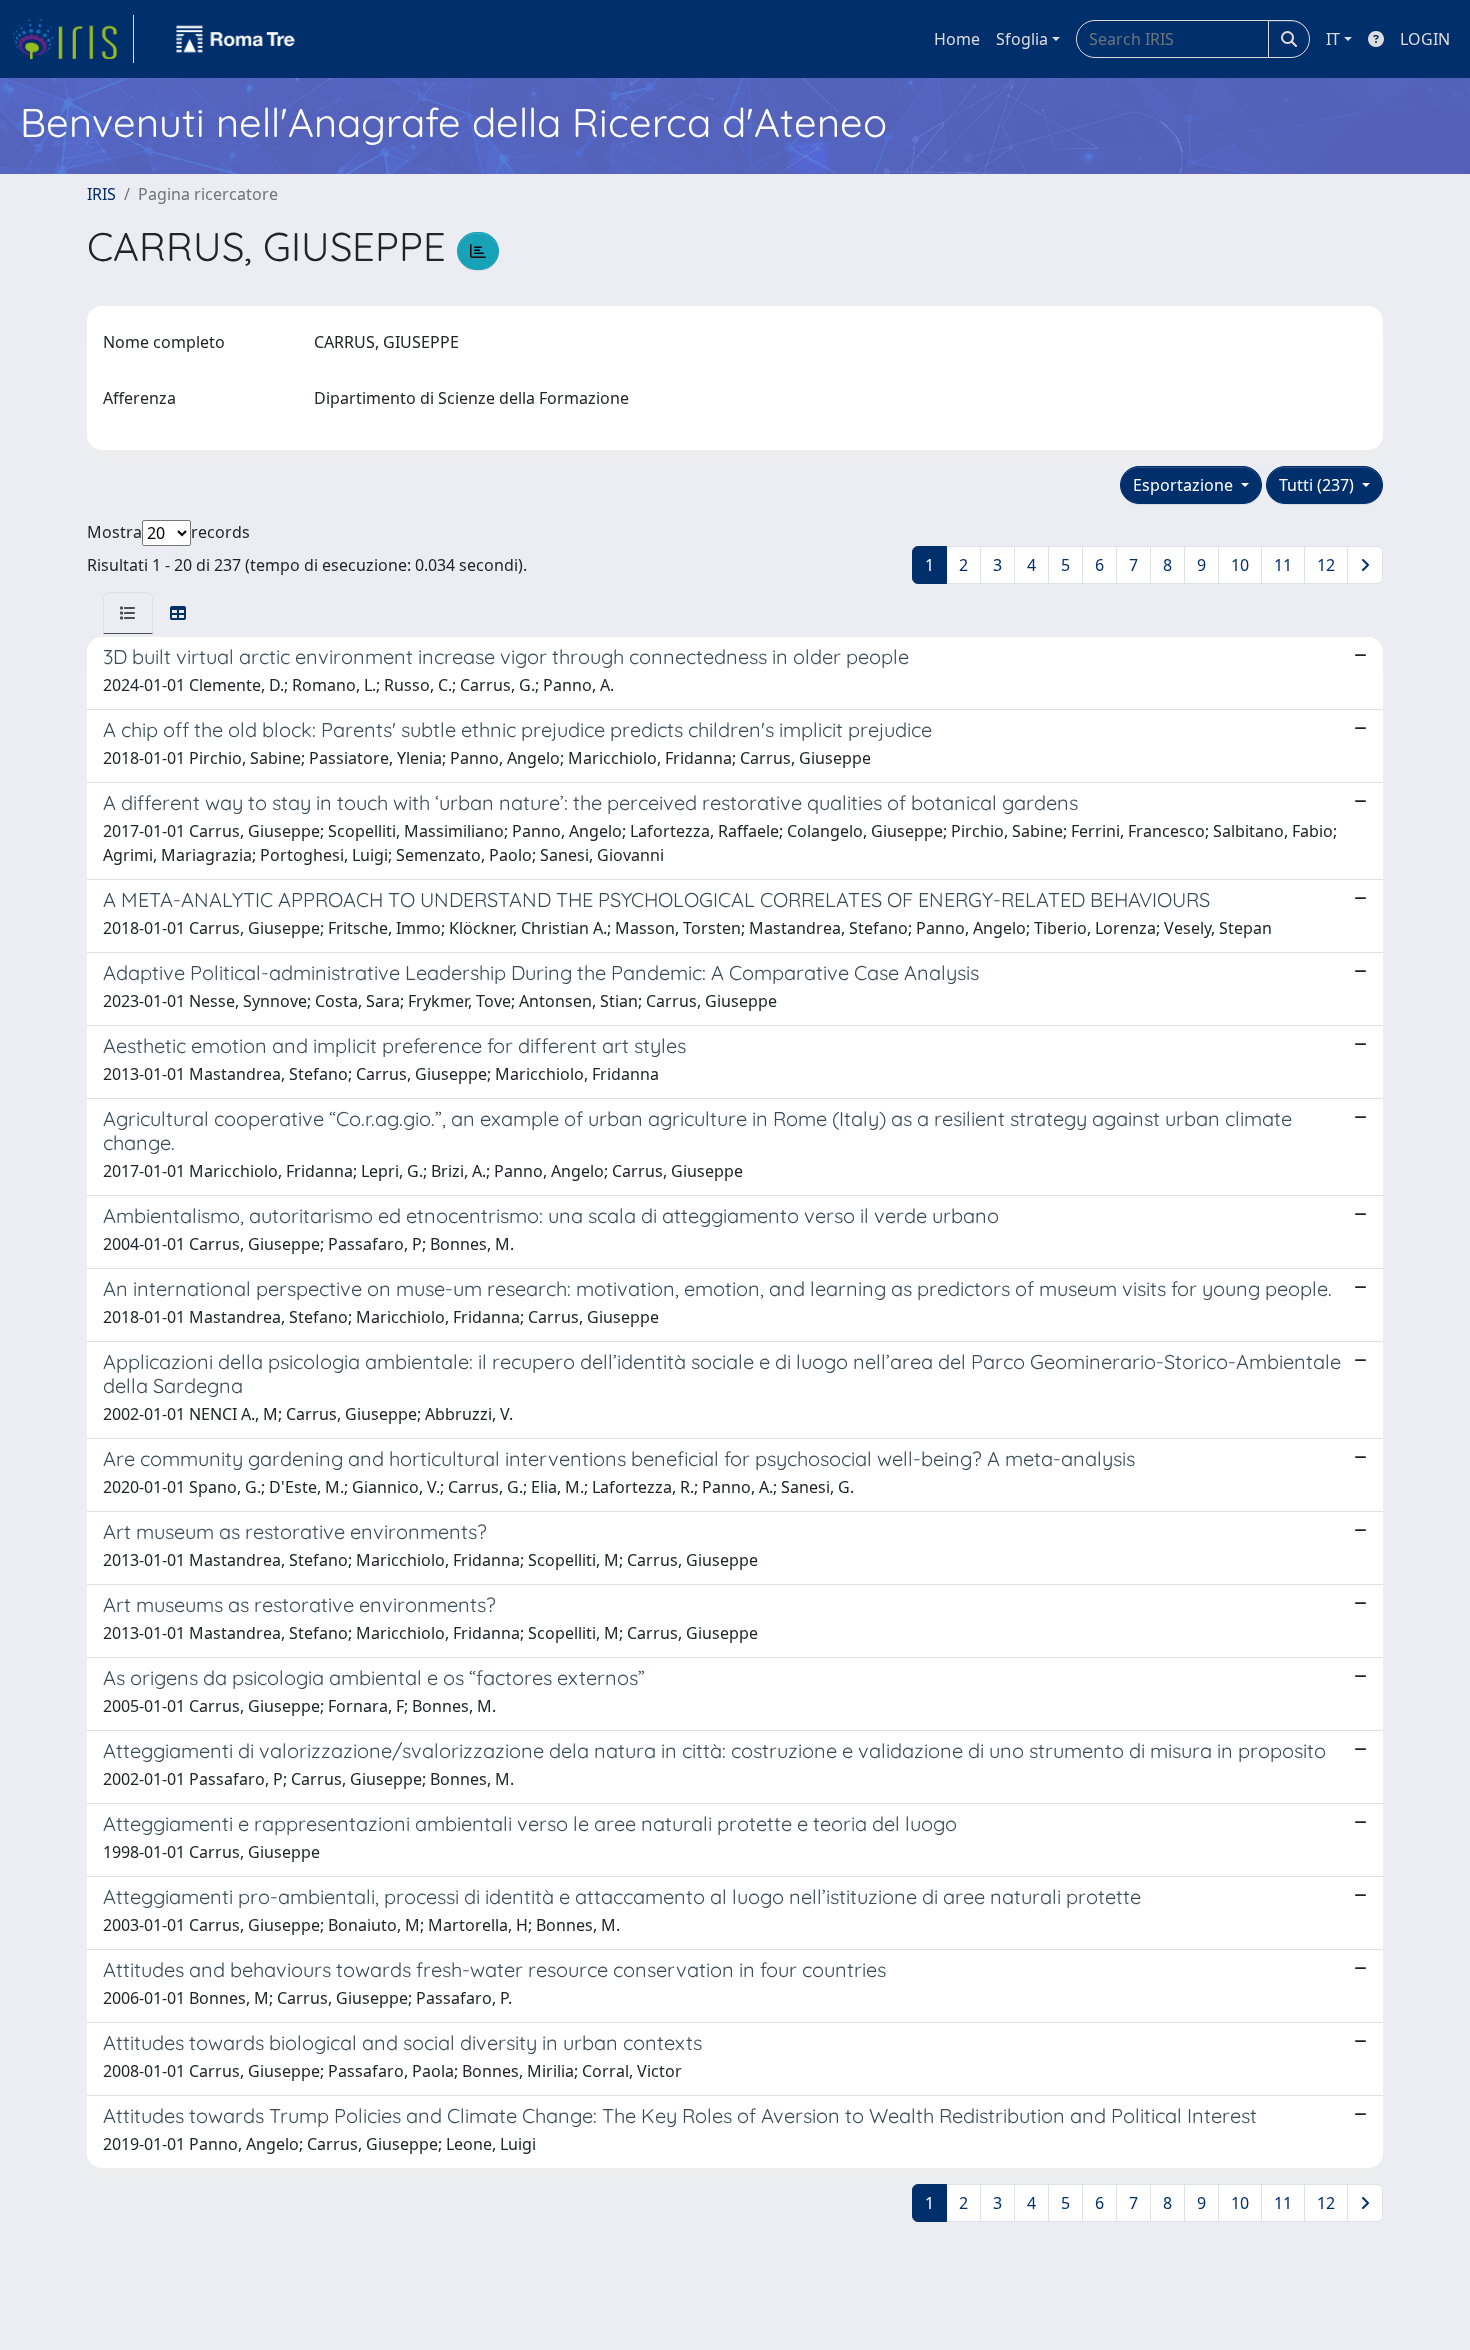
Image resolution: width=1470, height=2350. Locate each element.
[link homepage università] (236, 39)
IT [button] (1333, 39)
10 (1240, 565)
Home (957, 39)
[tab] (128, 613)
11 (1283, 565)
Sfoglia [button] (1022, 39)
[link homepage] (73, 39)
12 (1326, 565)
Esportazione (1185, 485)
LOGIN (1425, 39)
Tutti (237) (1318, 485)
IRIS (101, 194)
